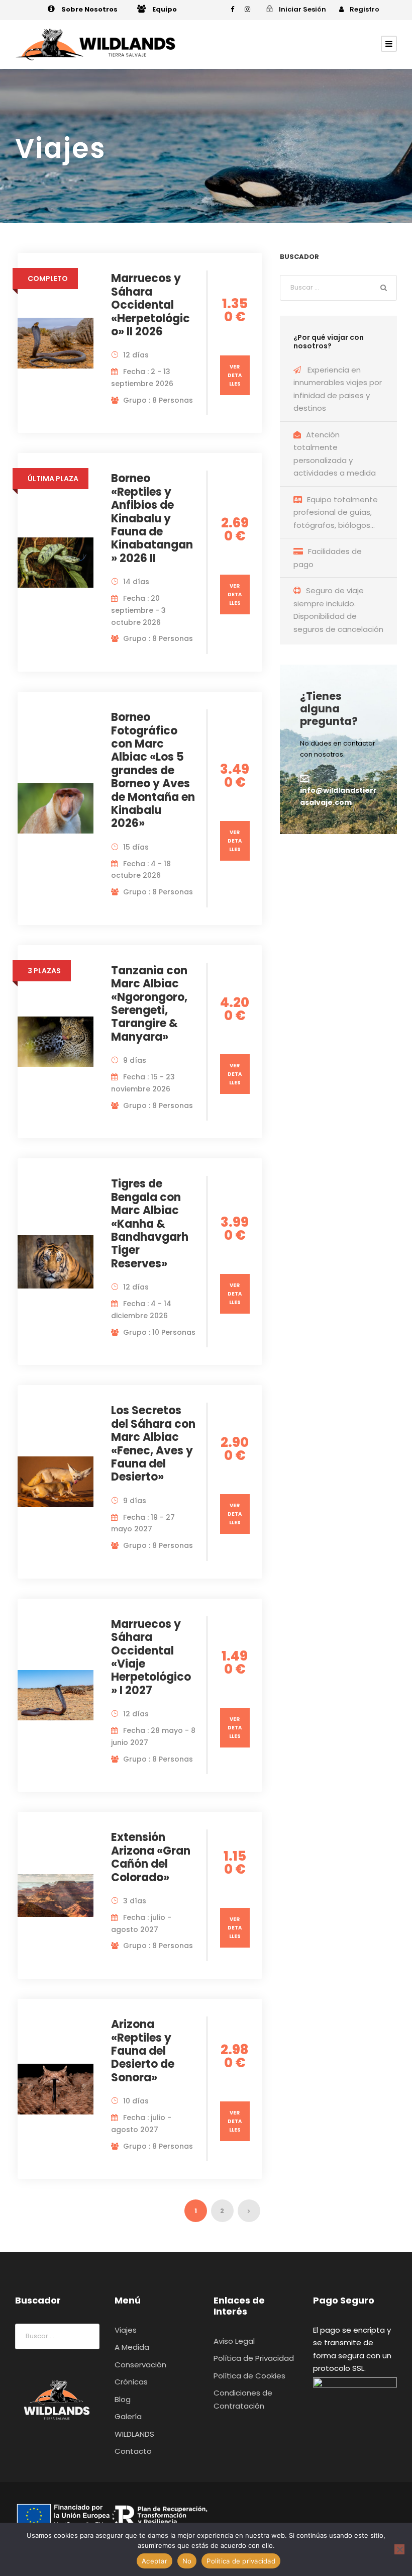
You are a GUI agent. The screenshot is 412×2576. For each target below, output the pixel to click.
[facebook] (232, 9)
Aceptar (154, 2561)
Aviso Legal (234, 2341)
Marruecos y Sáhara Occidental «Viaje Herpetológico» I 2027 (151, 1657)
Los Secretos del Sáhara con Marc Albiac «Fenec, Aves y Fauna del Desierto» (153, 1444)
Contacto (133, 2451)
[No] (399, 2549)
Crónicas (131, 2382)
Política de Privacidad (254, 2358)
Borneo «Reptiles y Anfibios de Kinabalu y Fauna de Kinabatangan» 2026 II (152, 518)
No (187, 2561)
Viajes (126, 2330)
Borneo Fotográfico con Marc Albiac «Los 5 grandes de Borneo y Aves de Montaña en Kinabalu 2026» (153, 770)
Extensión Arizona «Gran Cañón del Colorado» (151, 1857)
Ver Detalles (235, 375)
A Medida (132, 2347)
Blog (123, 2399)
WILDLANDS (134, 2434)
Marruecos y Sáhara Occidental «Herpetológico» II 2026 (150, 305)
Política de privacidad (241, 2561)
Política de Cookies (249, 2376)
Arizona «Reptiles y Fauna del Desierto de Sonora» (143, 2051)
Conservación (140, 2365)
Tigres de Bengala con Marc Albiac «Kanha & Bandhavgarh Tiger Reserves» (150, 1223)
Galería (128, 2416)
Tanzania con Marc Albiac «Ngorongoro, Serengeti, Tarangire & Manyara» (149, 1004)
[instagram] (247, 9)
